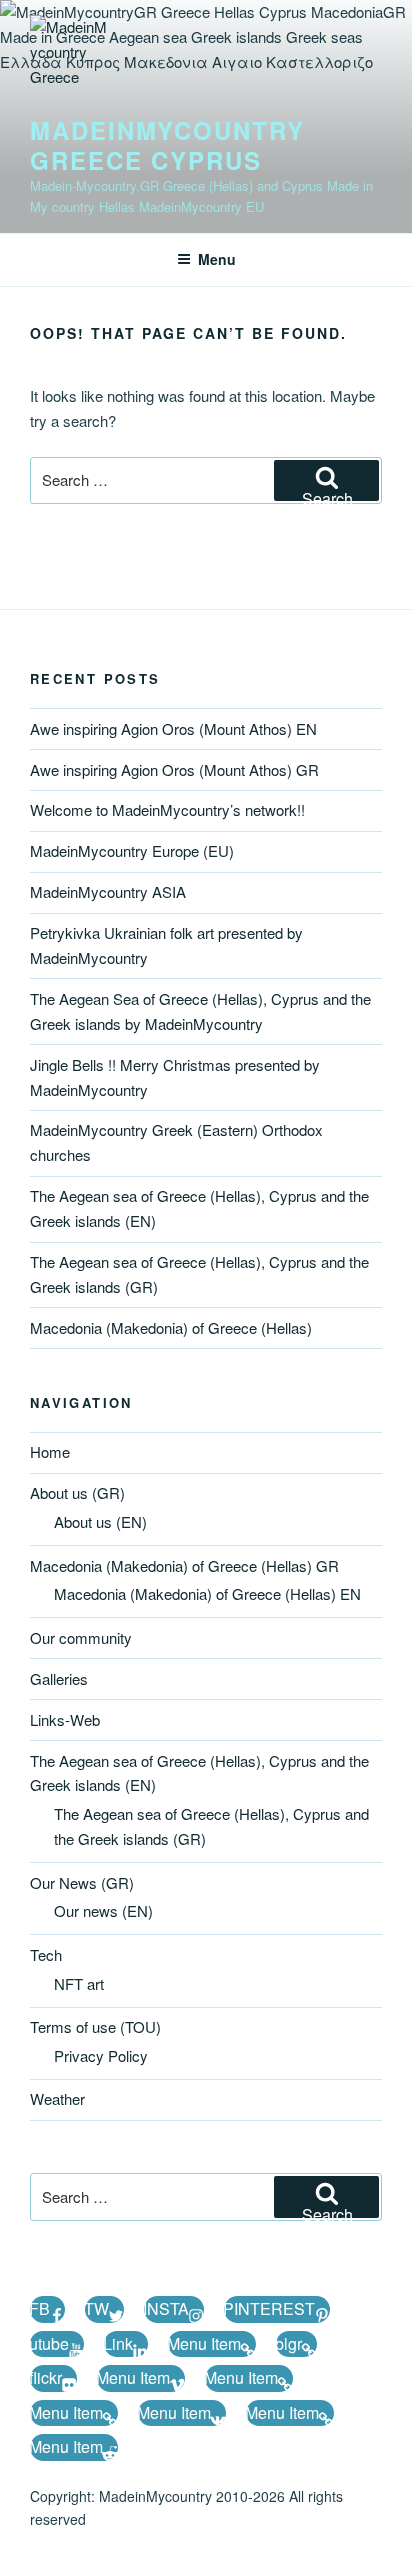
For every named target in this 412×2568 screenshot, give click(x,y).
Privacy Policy (101, 2055)
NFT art (79, 1983)
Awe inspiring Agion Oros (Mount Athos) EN (173, 728)
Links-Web (65, 1719)
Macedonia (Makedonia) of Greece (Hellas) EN (207, 1593)
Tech (46, 1954)
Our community (81, 1637)
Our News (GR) (82, 1882)
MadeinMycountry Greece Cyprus (167, 145)
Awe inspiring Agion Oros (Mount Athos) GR (174, 769)
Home (50, 1451)
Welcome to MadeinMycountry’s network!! (167, 809)
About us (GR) (77, 1492)
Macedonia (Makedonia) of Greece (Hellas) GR (184, 1565)
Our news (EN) (103, 1910)
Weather (57, 2098)
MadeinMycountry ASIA (108, 891)
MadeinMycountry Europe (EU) (132, 850)
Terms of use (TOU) (95, 2026)
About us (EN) (100, 1521)
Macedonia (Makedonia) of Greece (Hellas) (171, 1327)
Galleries (59, 1678)
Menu (217, 259)
